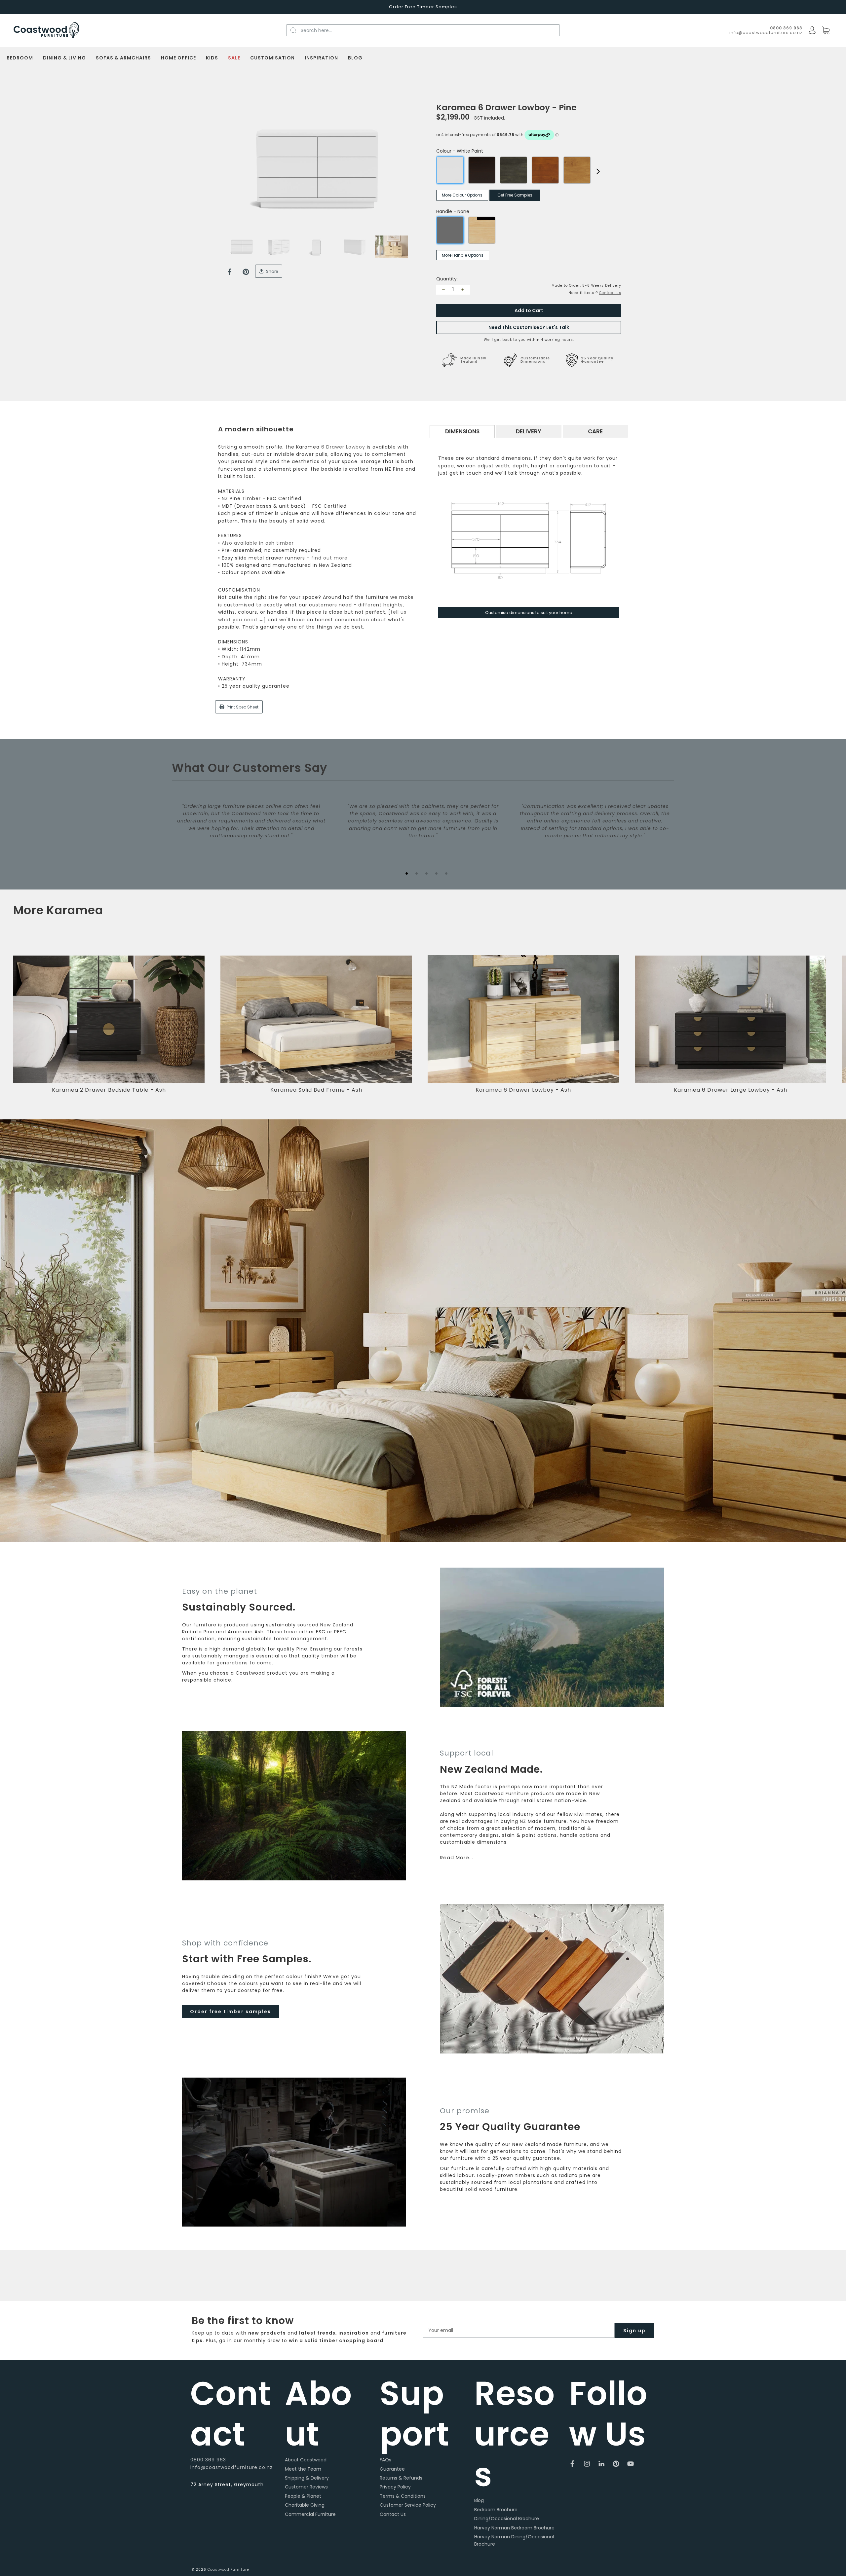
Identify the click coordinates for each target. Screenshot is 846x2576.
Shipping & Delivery (307, 2478)
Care (595, 431)
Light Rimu (577, 170)
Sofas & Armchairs (123, 58)
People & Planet (303, 2496)
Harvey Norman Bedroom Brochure (514, 2528)
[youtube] (631, 2464)
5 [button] (446, 873)
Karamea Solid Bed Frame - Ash (316, 1090)
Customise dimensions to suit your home (529, 613)
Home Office (178, 58)
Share (271, 271)
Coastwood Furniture (228, 2570)
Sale (234, 58)
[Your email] (519, 2330)
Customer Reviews (306, 2487)
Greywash (514, 170)
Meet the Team (303, 2469)
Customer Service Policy (408, 2505)
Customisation (272, 58)
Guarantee (392, 2469)
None (450, 230)
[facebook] (572, 2464)
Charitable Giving (305, 2505)
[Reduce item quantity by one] (443, 290)
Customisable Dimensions (535, 360)
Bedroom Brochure (496, 2510)
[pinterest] (616, 2464)
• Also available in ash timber (256, 543)
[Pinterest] (246, 272)
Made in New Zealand (473, 360)
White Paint (450, 170)
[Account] (812, 30)
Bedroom (20, 58)
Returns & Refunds (401, 2478)
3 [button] (426, 873)
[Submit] (297, 30)
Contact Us (393, 2514)
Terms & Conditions (403, 2496)
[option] (317, 169)
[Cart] (826, 31)
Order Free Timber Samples (423, 7)
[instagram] (587, 2464)
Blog (355, 58)
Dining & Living (64, 58)
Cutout (482, 230)
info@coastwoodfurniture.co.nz (766, 33)
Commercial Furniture (310, 2514)
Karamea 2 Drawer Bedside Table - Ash (109, 1090)
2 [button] (416, 873)
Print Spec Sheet (242, 707)
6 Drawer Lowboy (343, 447)
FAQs (385, 2460)
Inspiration (321, 58)
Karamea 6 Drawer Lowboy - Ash (523, 1090)
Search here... (316, 30)
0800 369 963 (208, 2460)
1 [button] (406, 873)
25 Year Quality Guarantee (597, 360)
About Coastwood (306, 2460)
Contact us (610, 293)
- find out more (327, 558)
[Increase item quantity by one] (463, 290)
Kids (212, 58)
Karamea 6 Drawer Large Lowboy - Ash (731, 1090)
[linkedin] (601, 2464)
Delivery (529, 431)
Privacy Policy (395, 2487)
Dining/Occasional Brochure (507, 2519)
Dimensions (462, 431)
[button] (831, 1029)
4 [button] (436, 873)
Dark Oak (482, 170)
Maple (545, 170)
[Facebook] (230, 272)
